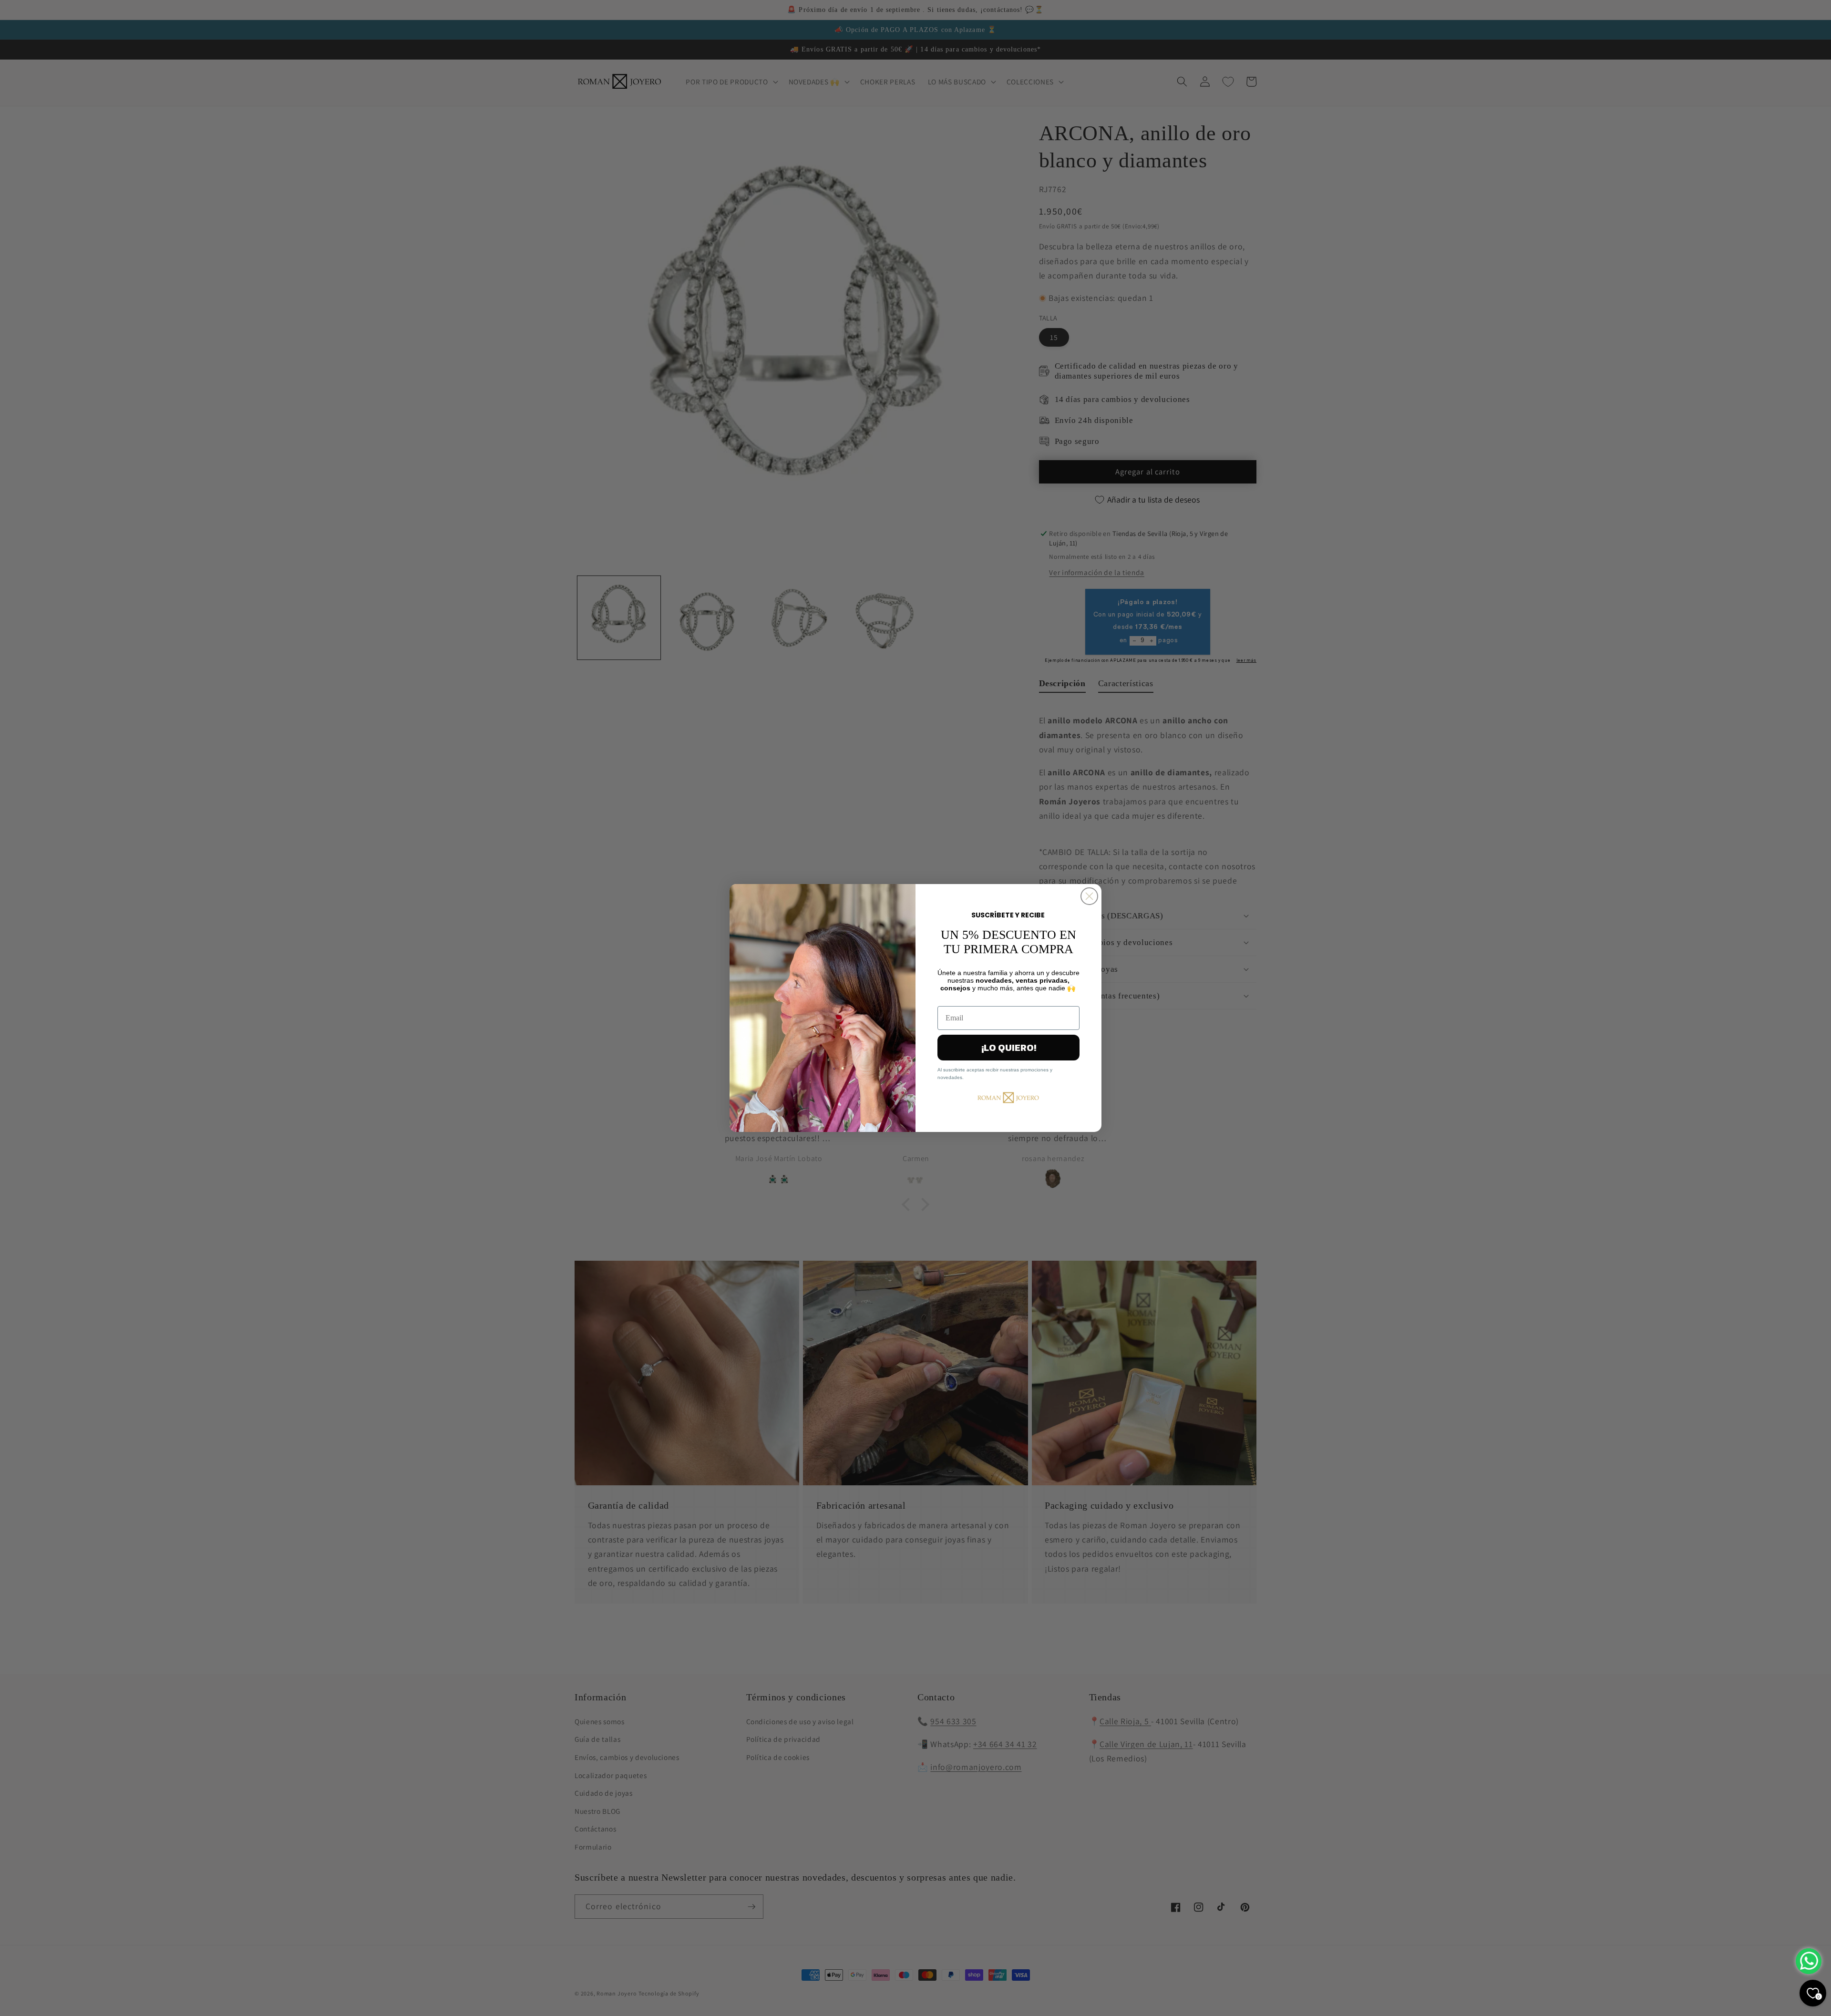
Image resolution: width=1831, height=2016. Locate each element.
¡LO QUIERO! (1009, 1048)
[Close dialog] (1089, 896)
